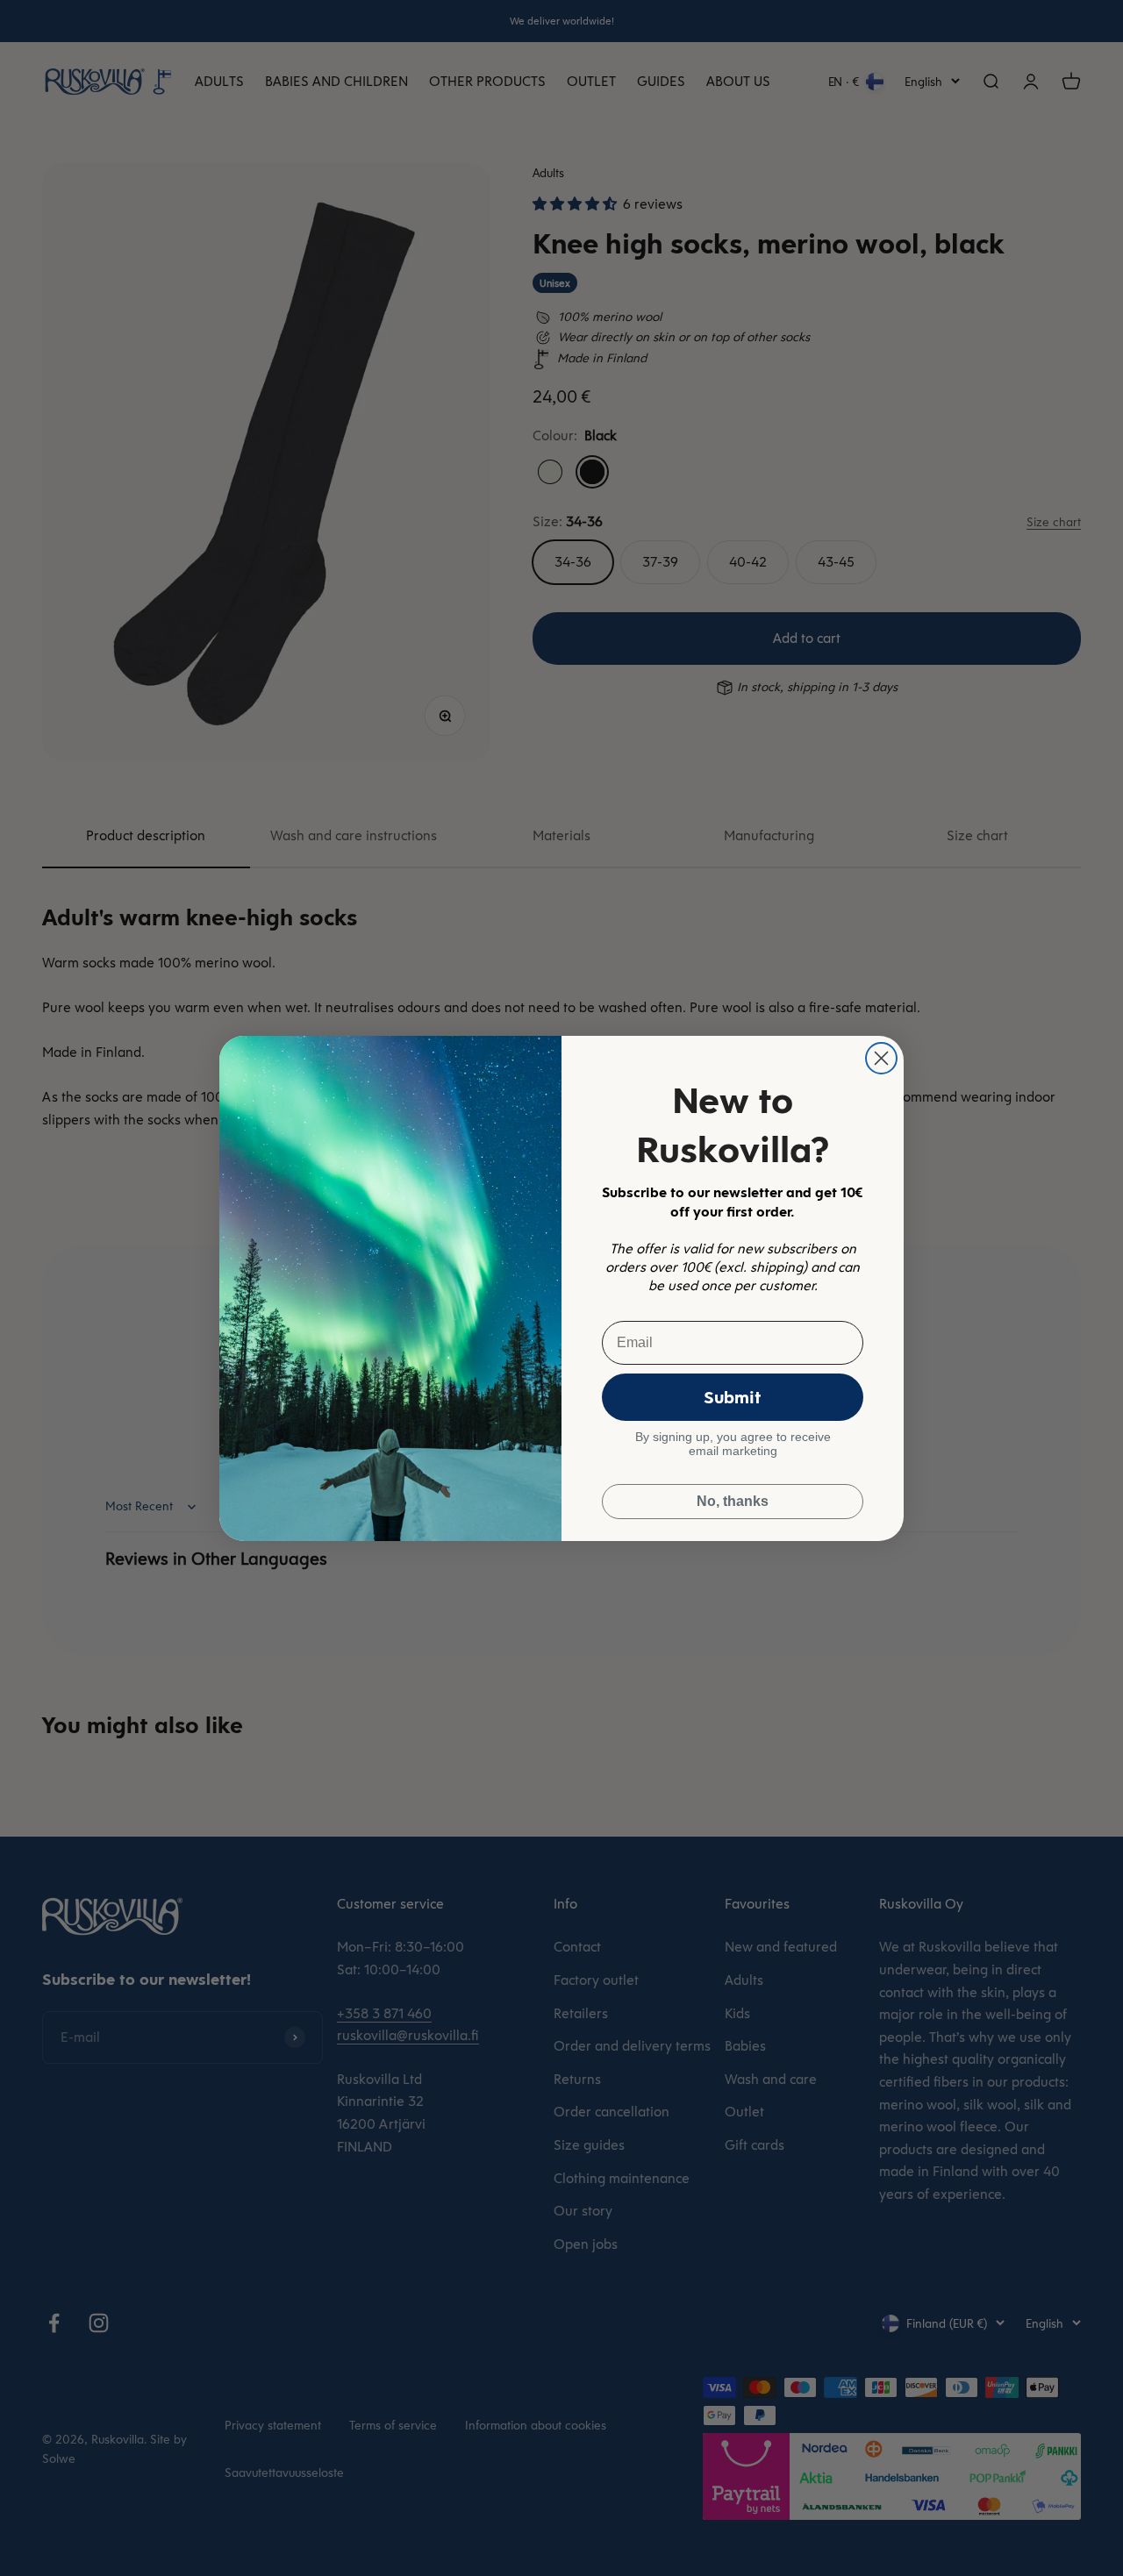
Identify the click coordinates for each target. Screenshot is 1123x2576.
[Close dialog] (881, 1058)
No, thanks (733, 1501)
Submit (733, 1397)
